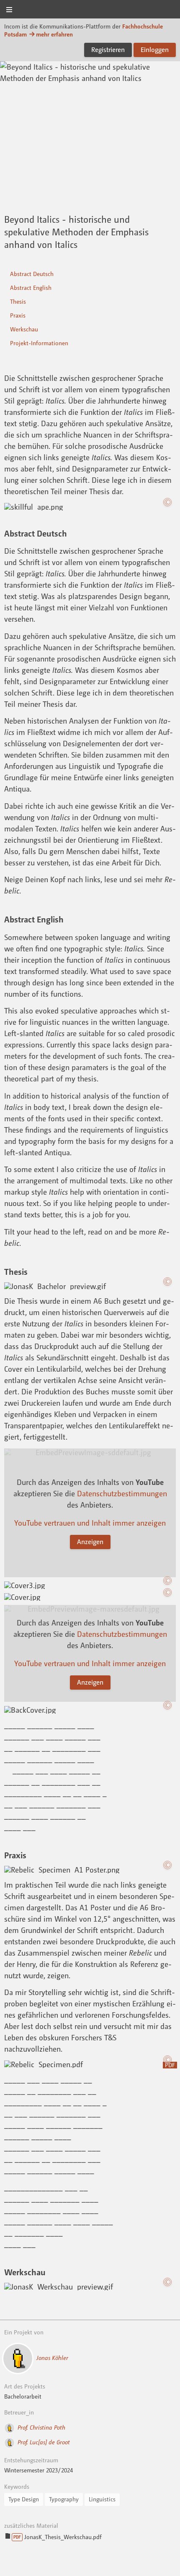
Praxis (18, 315)
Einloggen (155, 49)
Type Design (24, 2499)
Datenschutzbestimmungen (122, 1493)
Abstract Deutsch (32, 274)
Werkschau (24, 329)
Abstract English (31, 288)
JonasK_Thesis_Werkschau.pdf (57, 2537)
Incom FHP (90, 10)
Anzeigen (90, 1542)
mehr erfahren (54, 34)
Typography (64, 2499)
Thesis (18, 301)
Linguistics (102, 2499)
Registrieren (108, 49)
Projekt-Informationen (39, 343)
